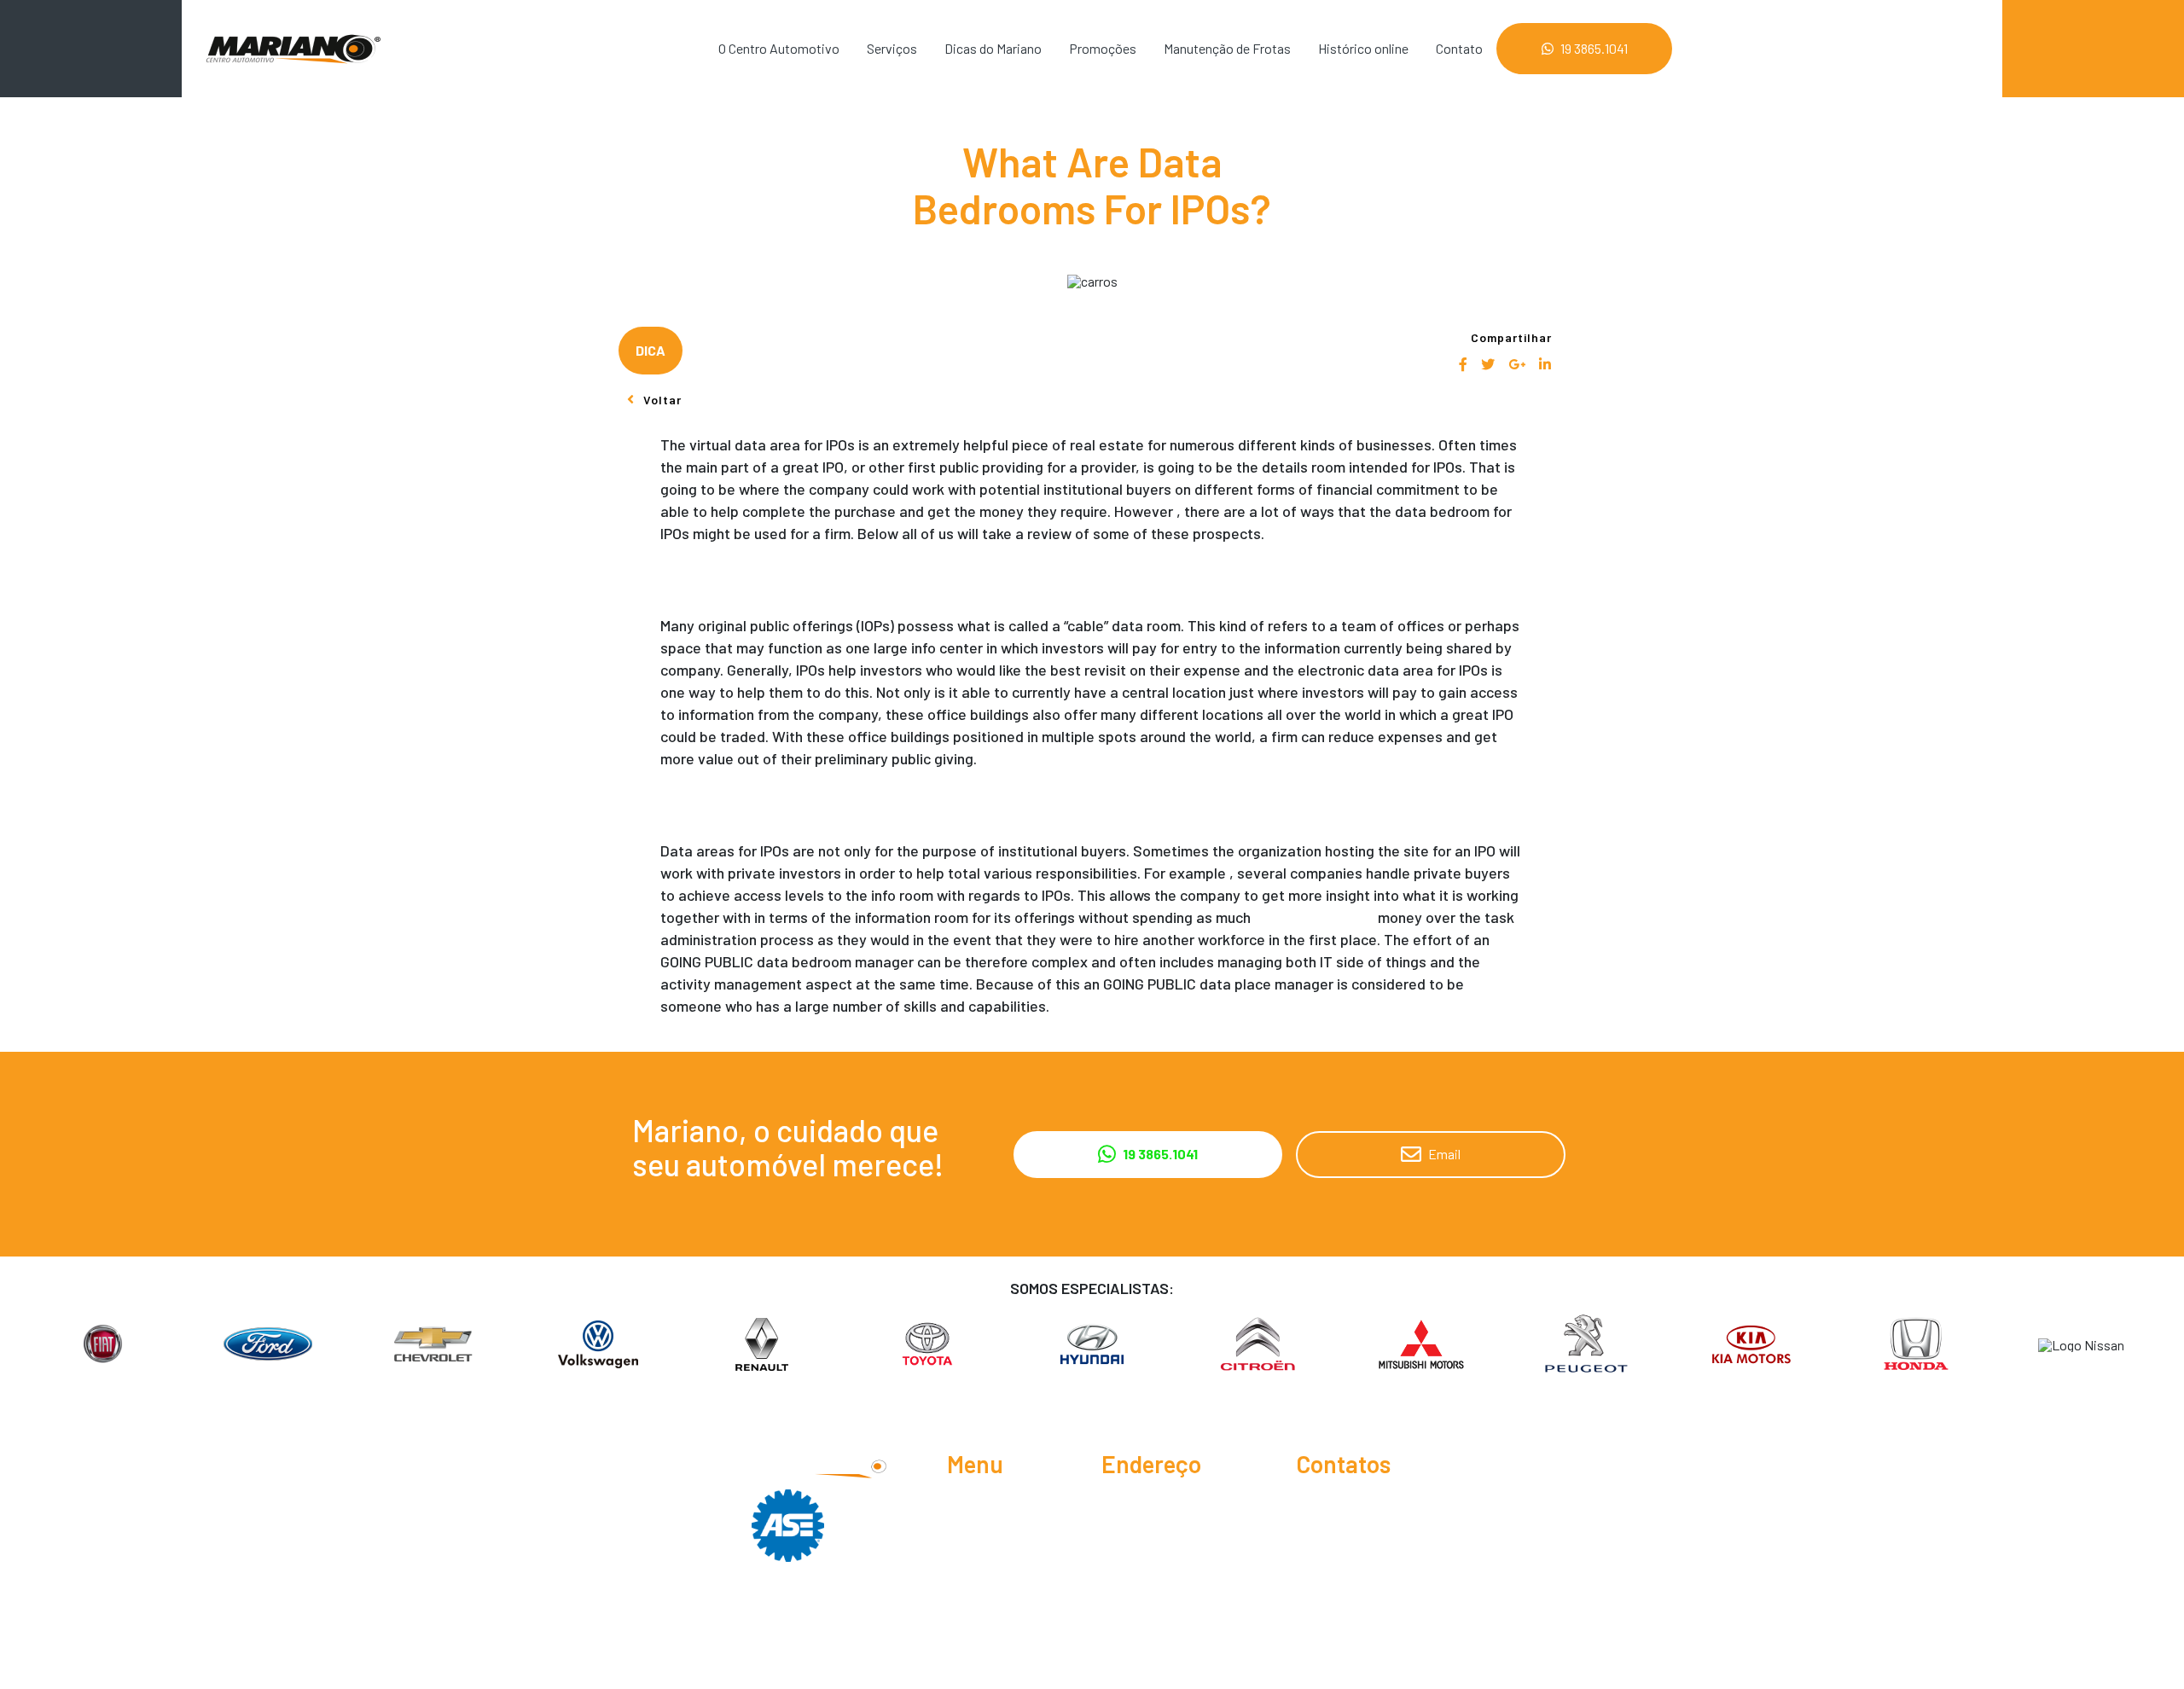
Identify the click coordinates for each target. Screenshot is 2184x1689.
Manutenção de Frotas (1227, 48)
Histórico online (1363, 48)
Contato (1459, 48)
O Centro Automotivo (779, 48)
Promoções (1103, 48)
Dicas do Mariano (993, 48)
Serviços (892, 48)
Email (1444, 1154)
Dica (651, 350)
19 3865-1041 (1349, 1504)
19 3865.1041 (1594, 48)
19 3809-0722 (1354, 1532)
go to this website (1314, 917)
